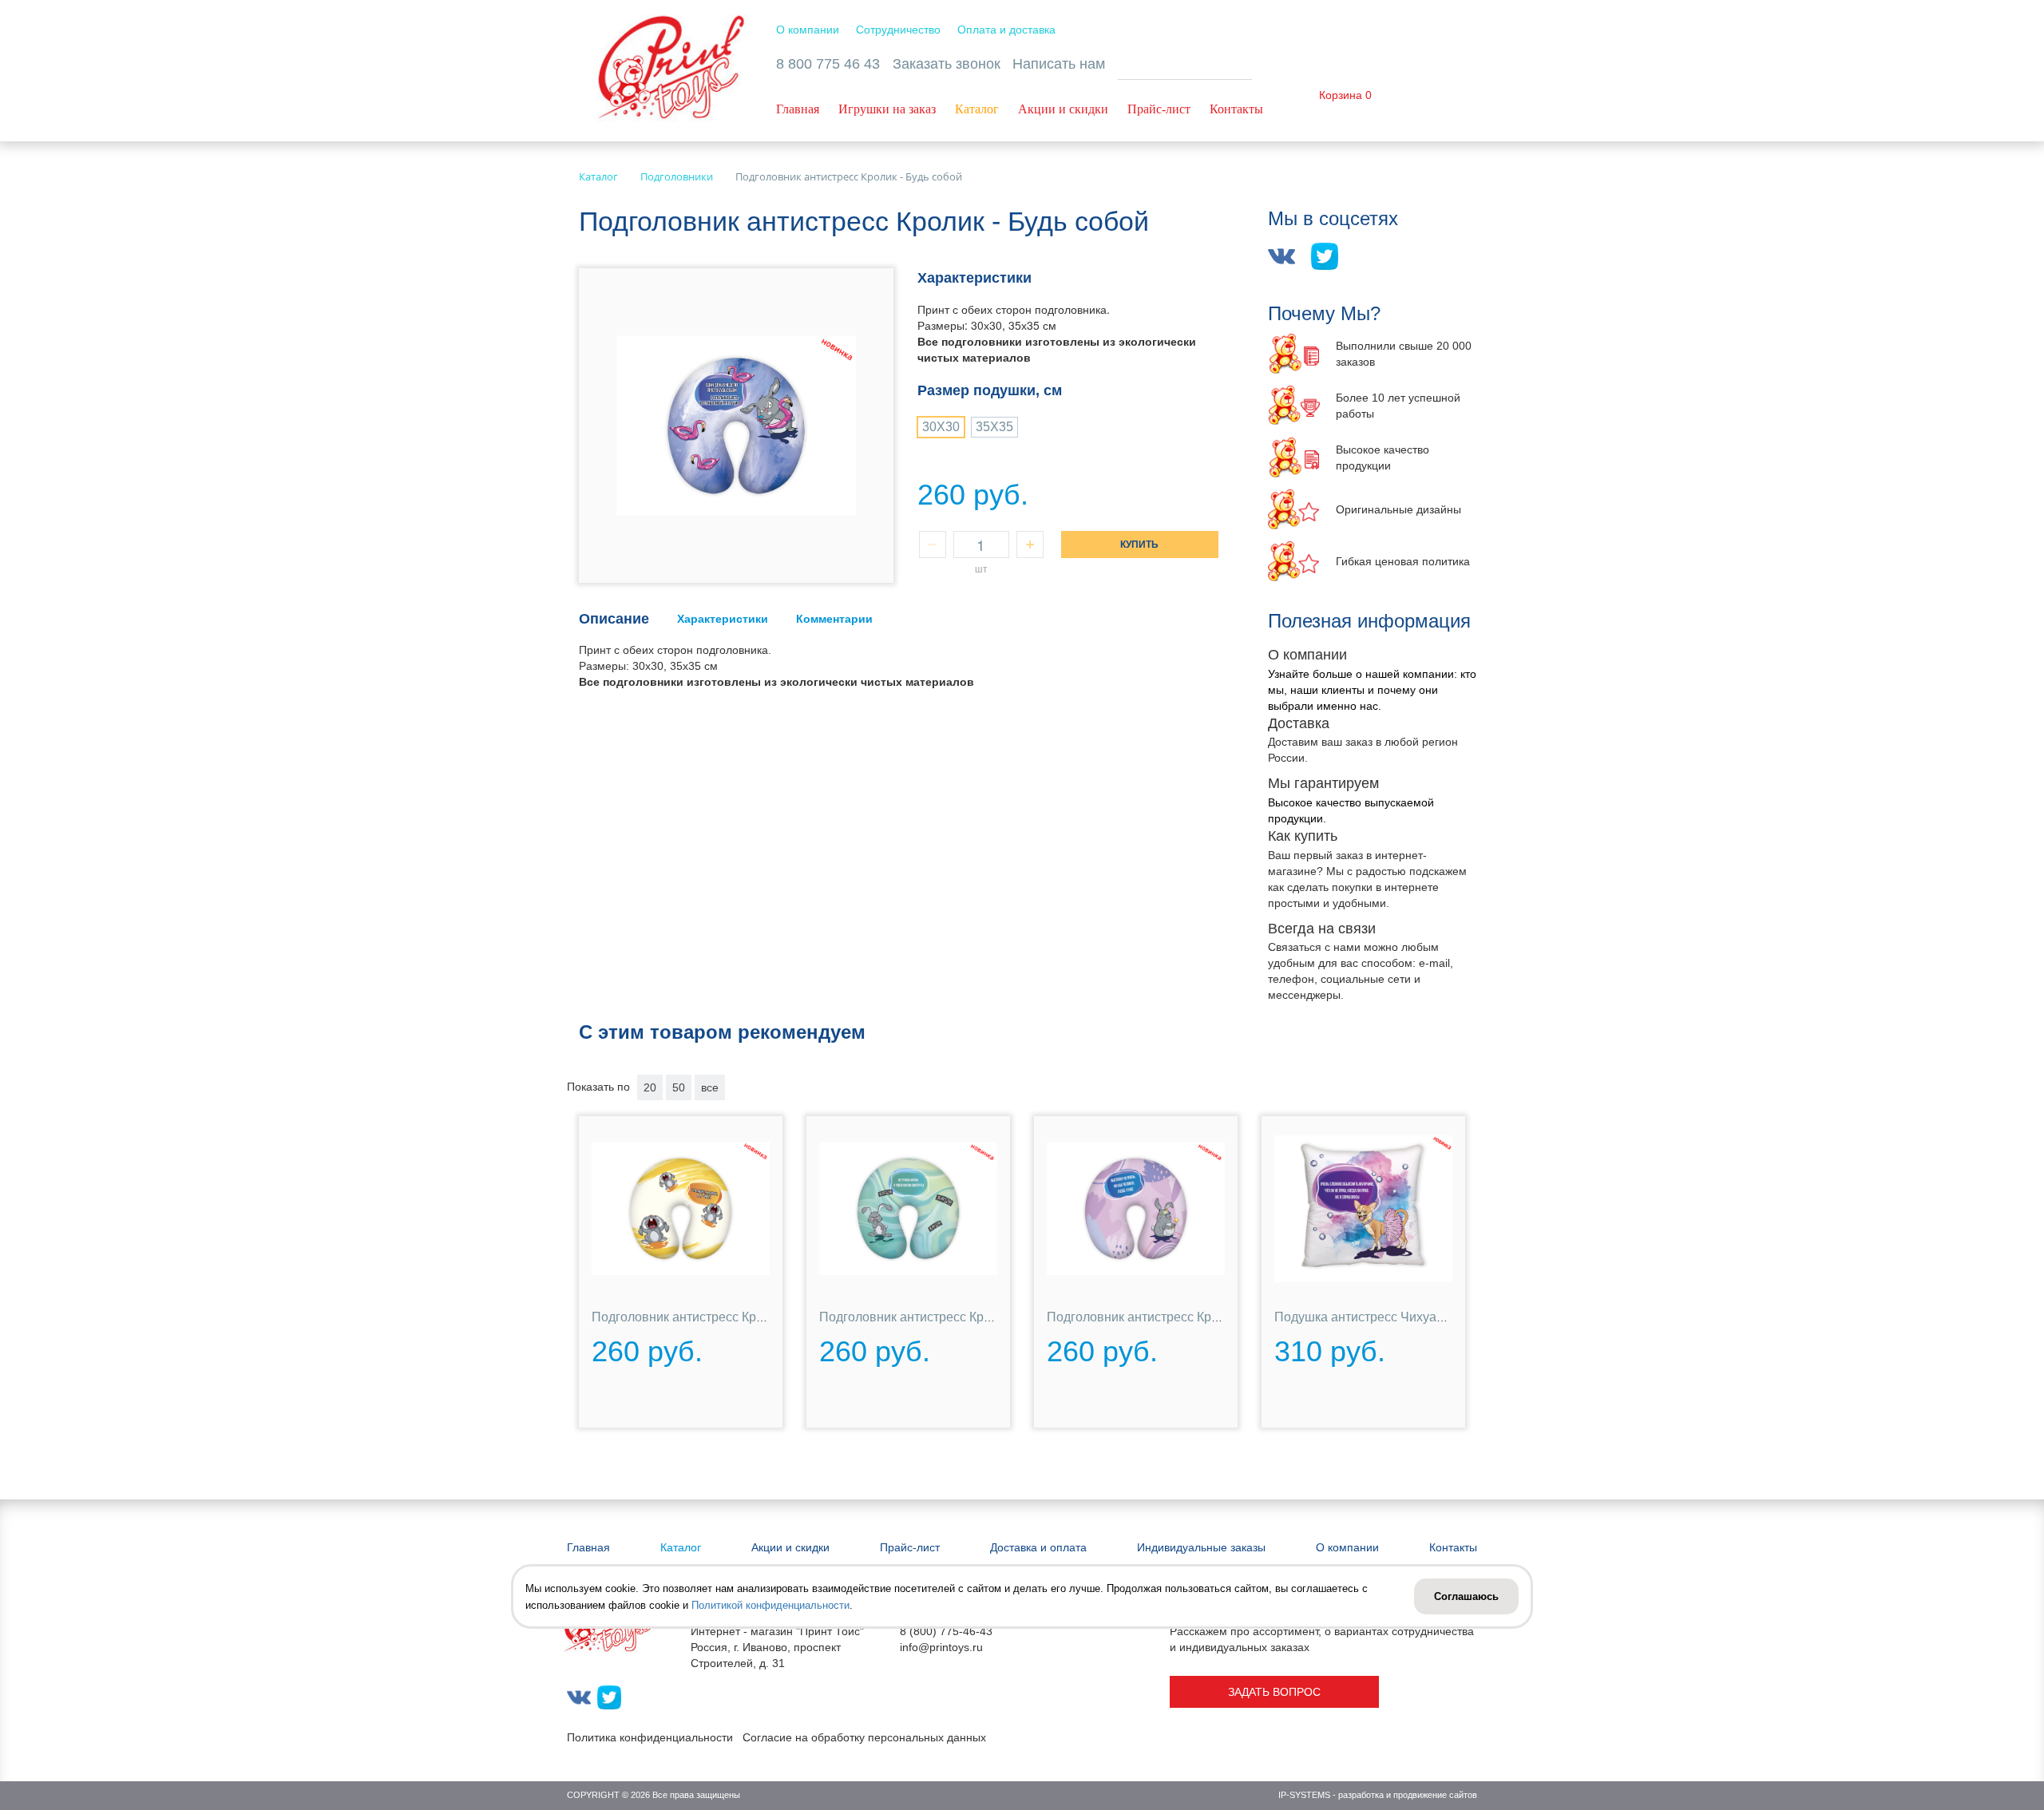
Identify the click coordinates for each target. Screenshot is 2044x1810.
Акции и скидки (1063, 109)
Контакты (1236, 109)
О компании (808, 30)
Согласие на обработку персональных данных (864, 1737)
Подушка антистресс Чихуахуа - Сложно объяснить (1426, 1317)
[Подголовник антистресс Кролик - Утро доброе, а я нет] (681, 1209)
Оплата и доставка (1006, 30)
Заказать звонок (947, 64)
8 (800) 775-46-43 (946, 1631)
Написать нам (1059, 64)
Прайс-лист (1159, 109)
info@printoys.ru (941, 1647)
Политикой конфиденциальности (770, 1605)
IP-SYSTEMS (1304, 1795)
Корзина (1341, 95)
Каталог (977, 109)
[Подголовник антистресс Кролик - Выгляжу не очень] (1136, 1209)
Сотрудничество (898, 30)
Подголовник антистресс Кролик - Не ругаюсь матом (974, 1317)
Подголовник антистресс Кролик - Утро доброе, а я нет (753, 1317)
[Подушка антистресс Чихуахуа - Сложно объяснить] (1363, 1209)
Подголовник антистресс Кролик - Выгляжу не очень (1202, 1317)
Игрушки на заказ (887, 109)
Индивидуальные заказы (1201, 1547)
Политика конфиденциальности (650, 1737)
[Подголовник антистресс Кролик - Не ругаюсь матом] (908, 1209)
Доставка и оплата (1038, 1547)
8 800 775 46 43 (828, 64)
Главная (798, 109)
